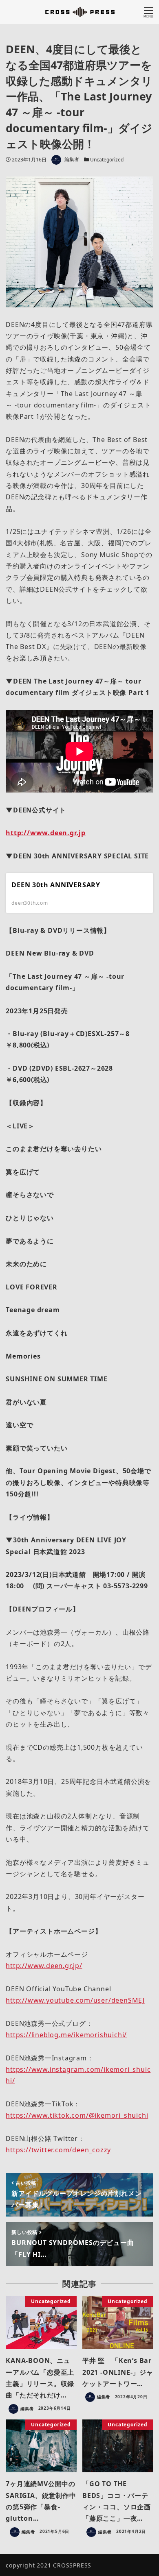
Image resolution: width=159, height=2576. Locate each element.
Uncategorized (107, 160)
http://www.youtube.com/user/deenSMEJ (75, 2000)
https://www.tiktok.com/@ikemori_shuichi (77, 2115)
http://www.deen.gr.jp (46, 833)
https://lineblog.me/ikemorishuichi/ (66, 2035)
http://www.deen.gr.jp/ (44, 1966)
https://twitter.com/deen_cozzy (58, 2150)
